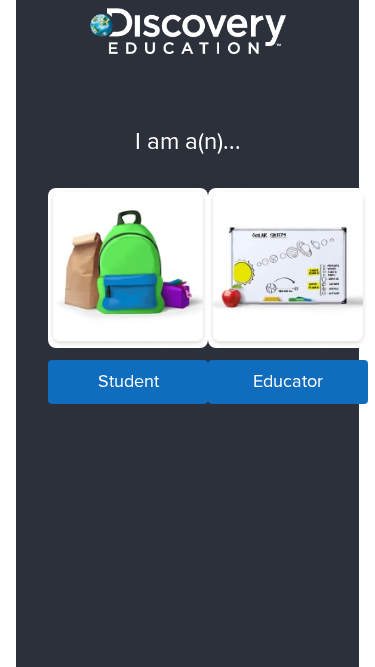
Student (128, 380)
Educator (288, 380)
